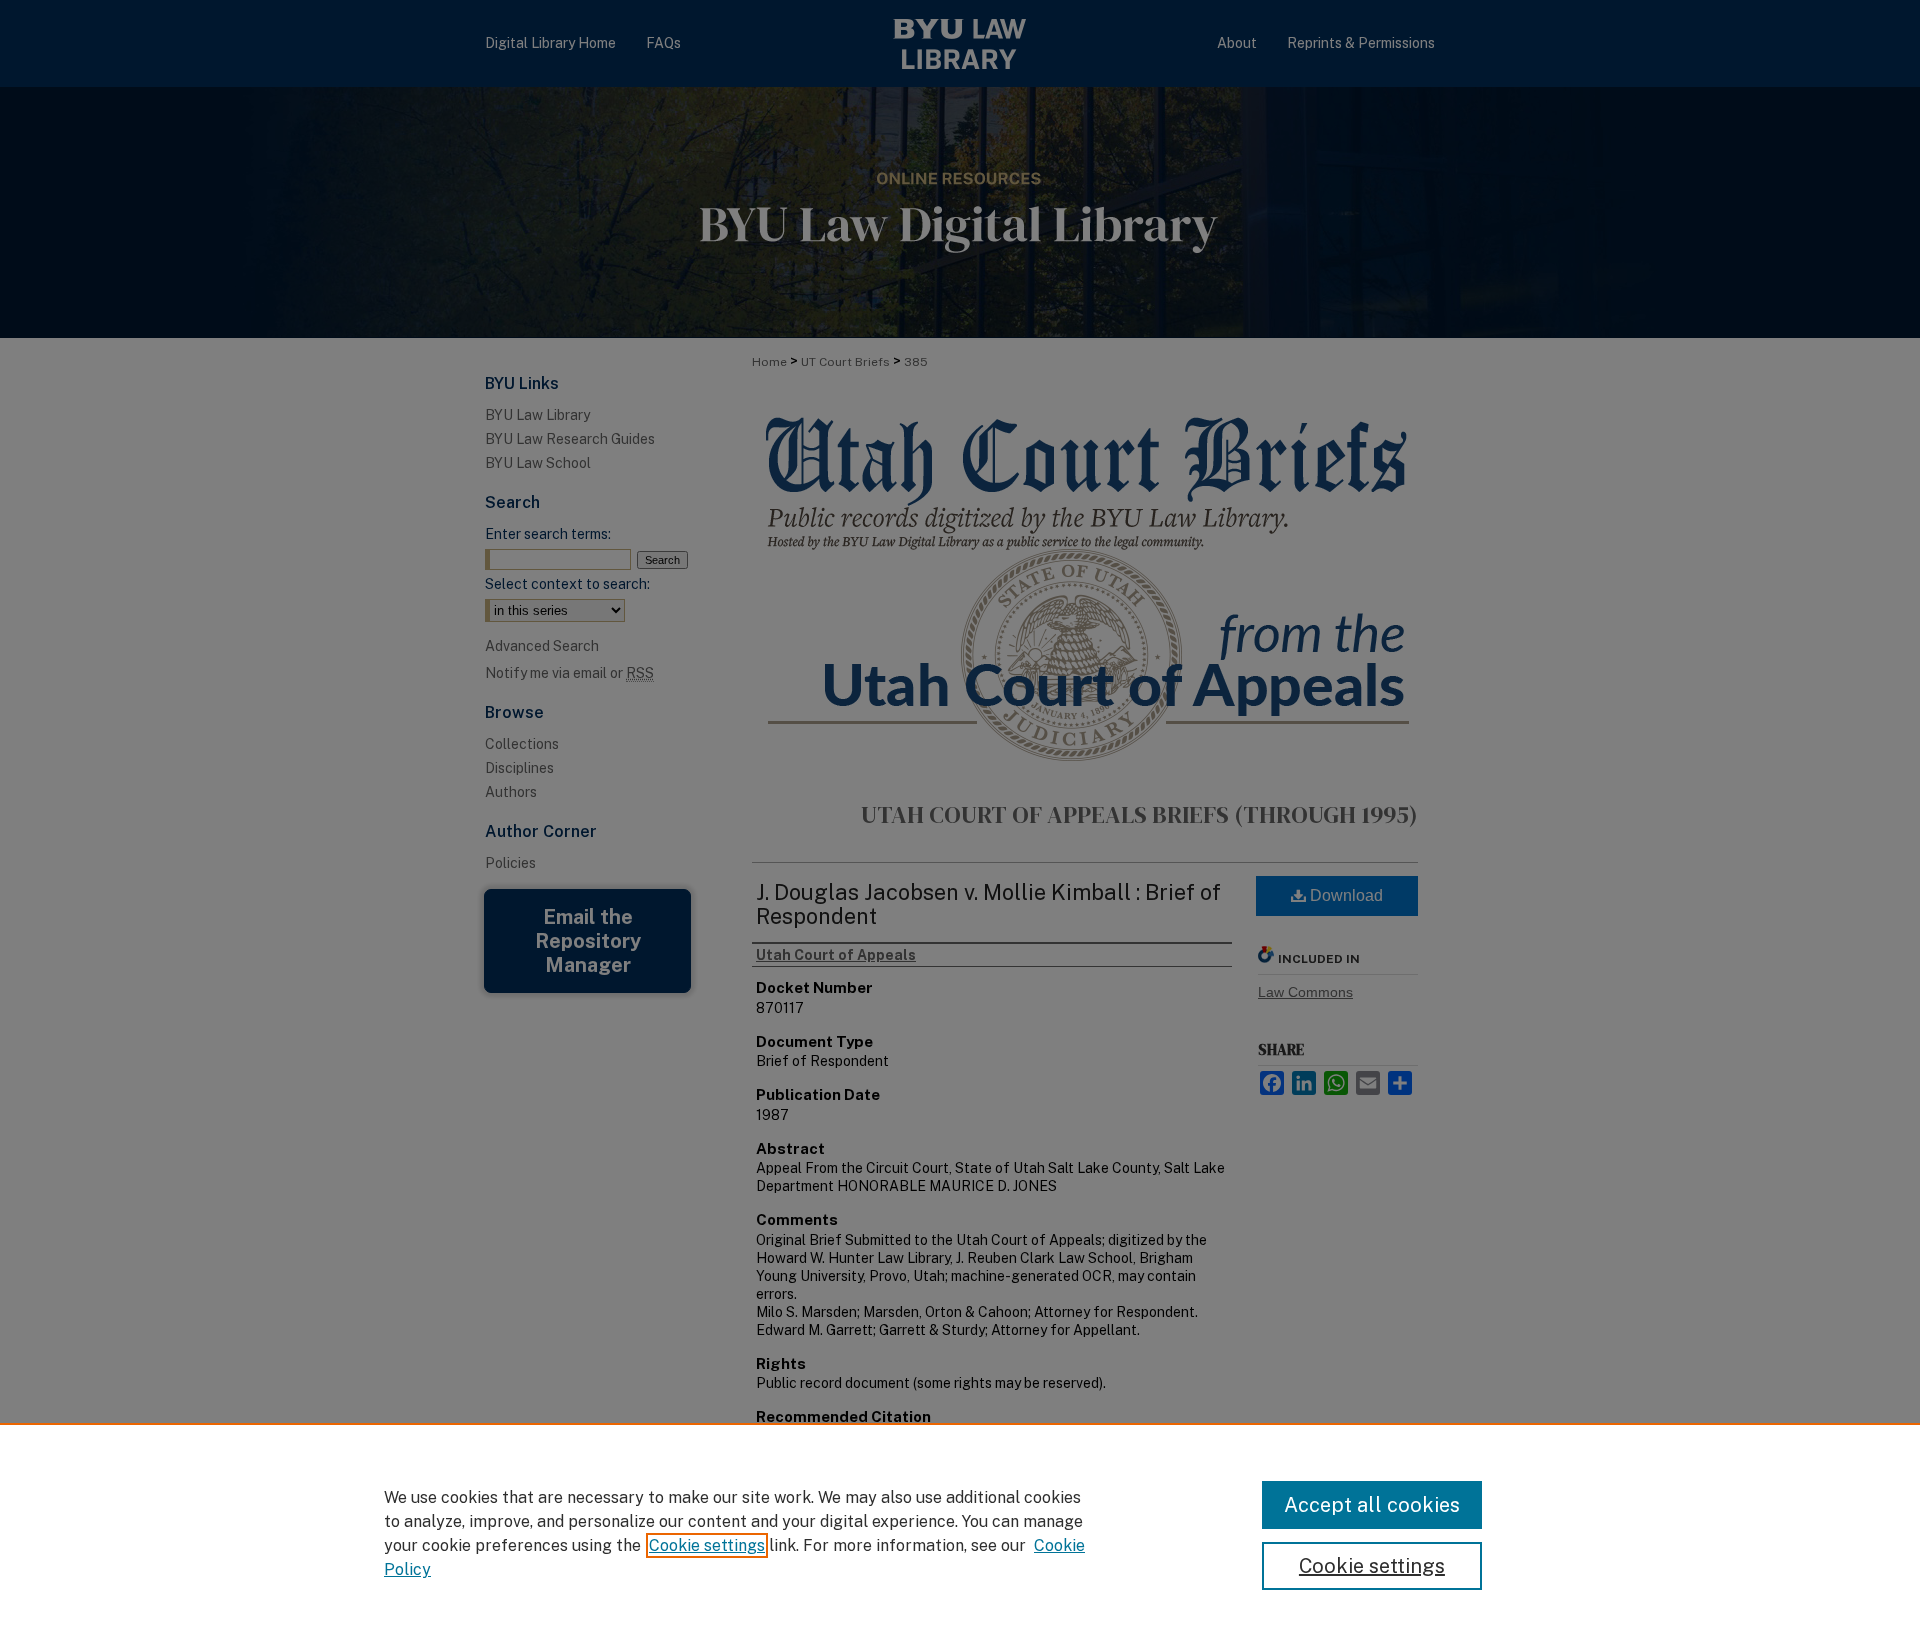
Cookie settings (707, 1545)
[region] (960, 1533)
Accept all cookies (1372, 1505)
